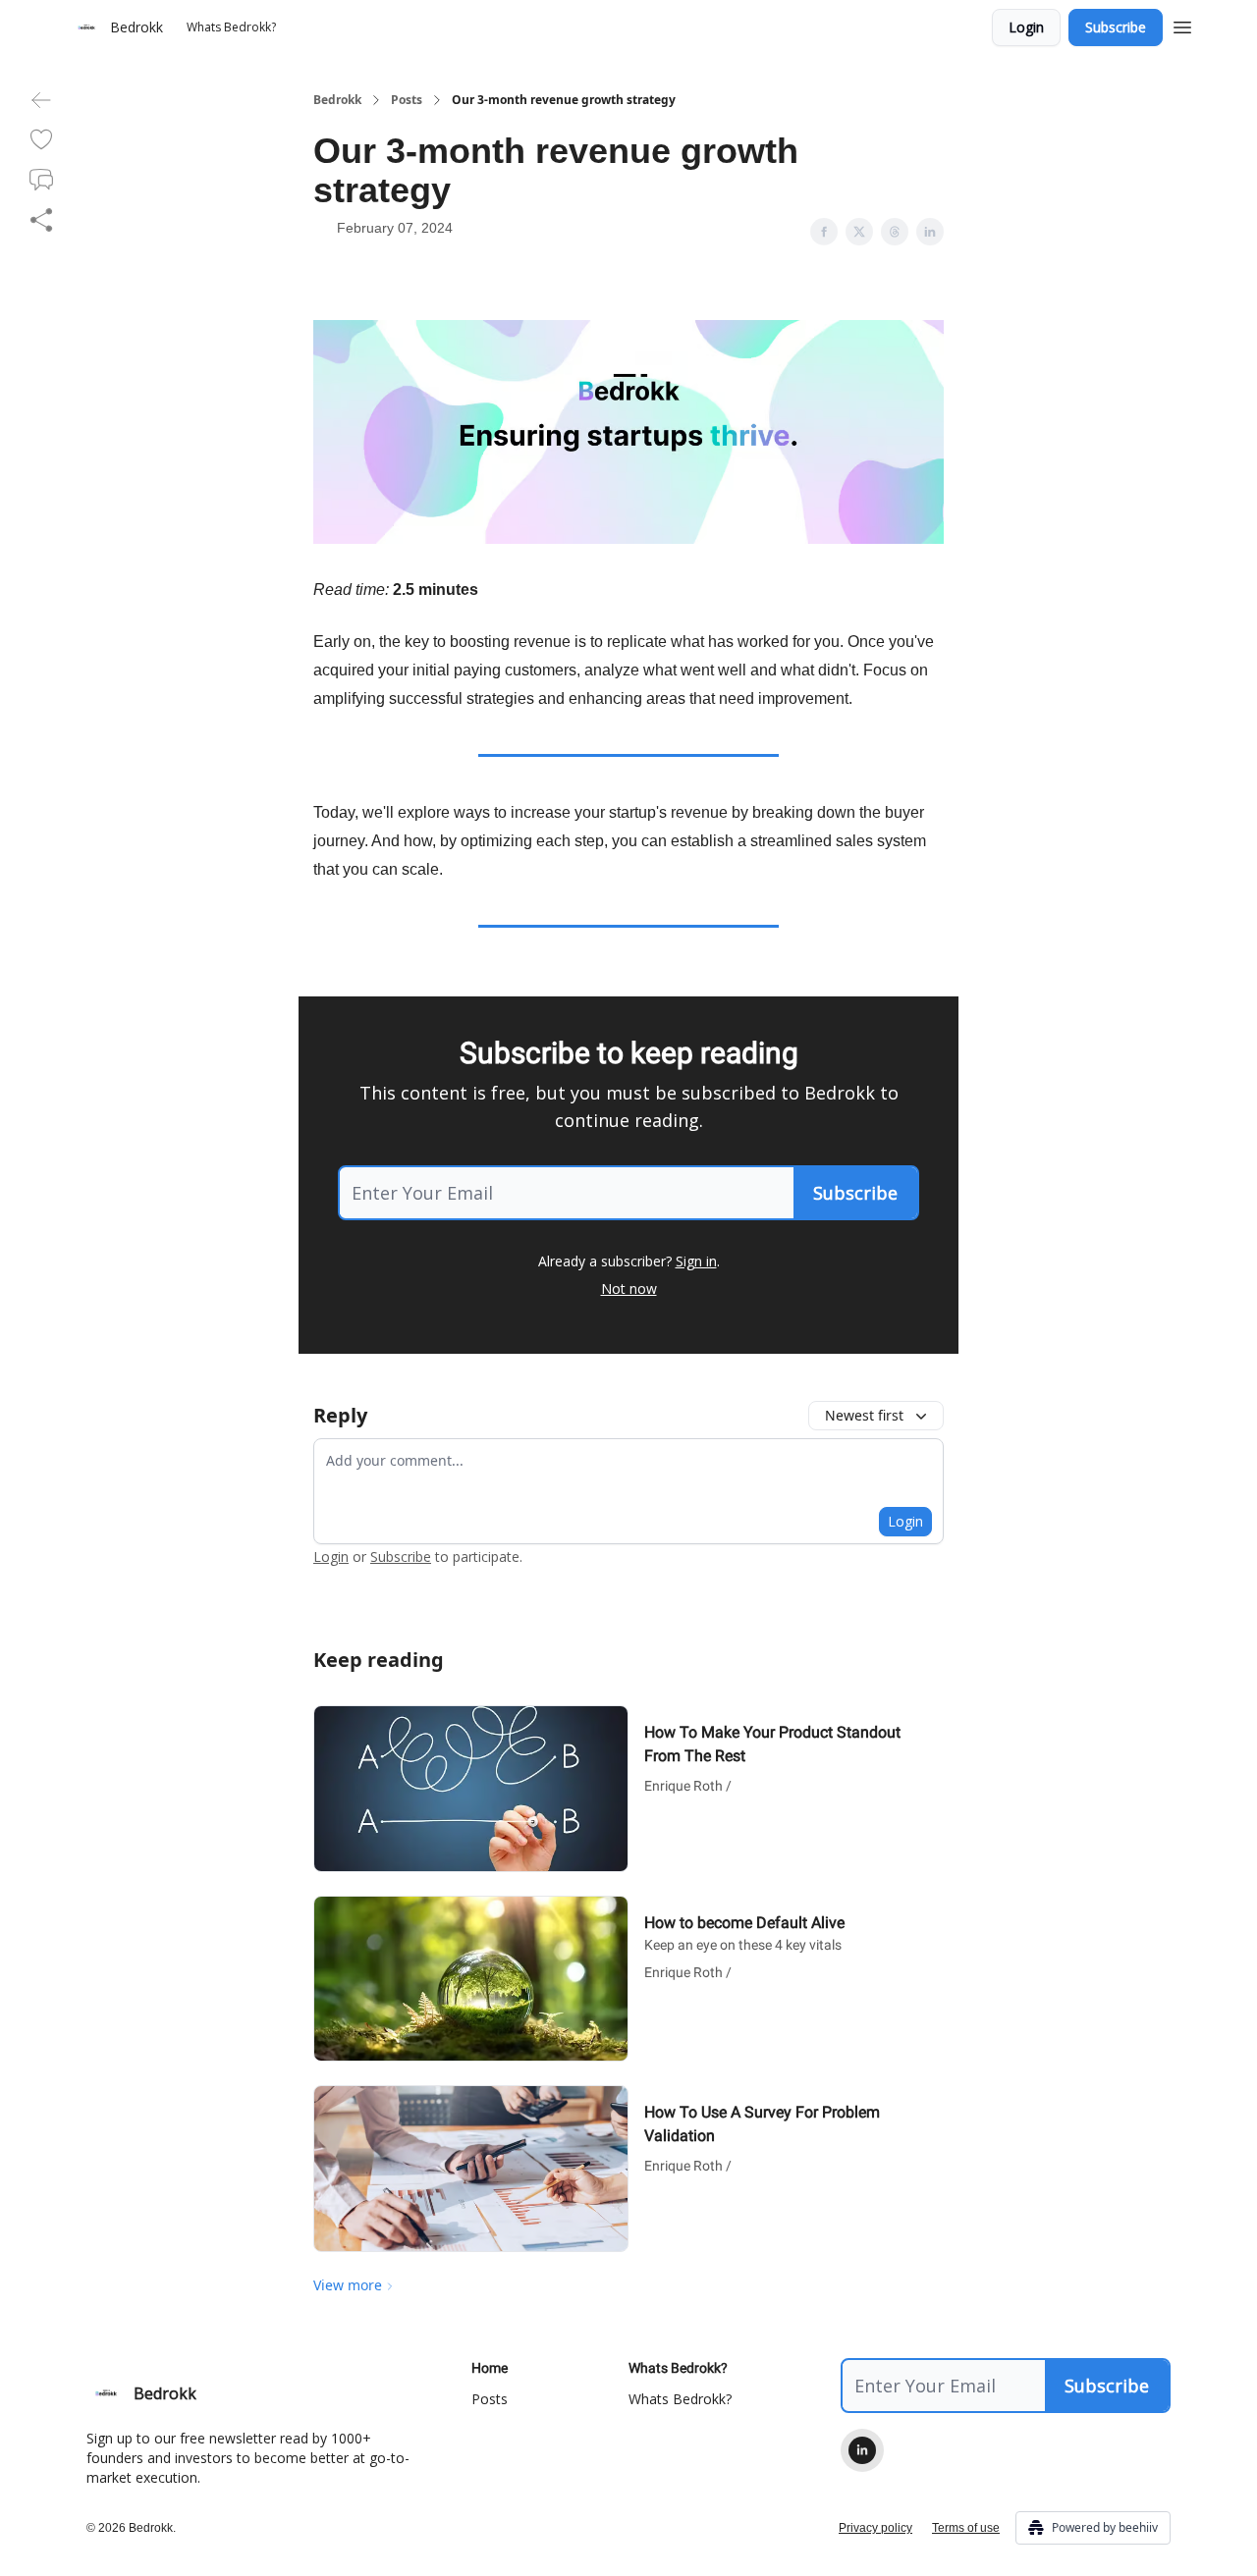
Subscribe (1116, 27)
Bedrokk (337, 100)
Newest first (864, 1415)
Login (1026, 27)
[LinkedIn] (862, 2450)
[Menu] (1182, 25)
